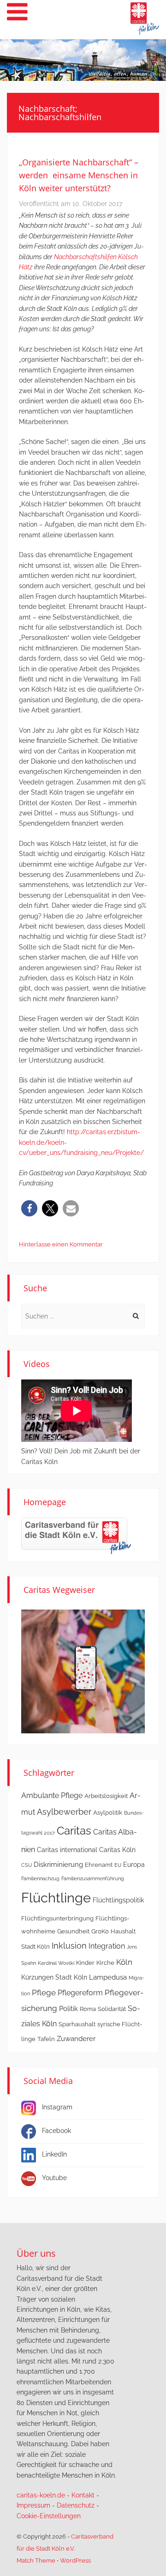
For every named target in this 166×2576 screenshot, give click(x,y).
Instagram (57, 2107)
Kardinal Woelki (56, 1963)
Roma (88, 2009)
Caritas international (67, 1850)
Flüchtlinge (56, 1898)
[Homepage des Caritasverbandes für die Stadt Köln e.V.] (76, 1536)
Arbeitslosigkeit (106, 1796)
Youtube (54, 2178)
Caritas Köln (117, 1850)
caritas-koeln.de (41, 2495)
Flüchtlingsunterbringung (57, 1918)
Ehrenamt (99, 1865)
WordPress (75, 2561)
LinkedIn (54, 2154)
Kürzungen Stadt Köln (54, 1977)
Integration (107, 1946)
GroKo (100, 1931)
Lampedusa (108, 1977)
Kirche (105, 1963)
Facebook (56, 2131)
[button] (29, 1208)
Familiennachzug (40, 1878)
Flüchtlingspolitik (118, 1900)
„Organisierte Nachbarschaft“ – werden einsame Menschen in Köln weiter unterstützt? (79, 175)
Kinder (85, 1963)
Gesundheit (73, 1931)
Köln (124, 1962)
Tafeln (46, 2039)
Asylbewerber (64, 1812)
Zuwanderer (76, 2039)
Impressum (33, 2505)
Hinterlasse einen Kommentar (61, 1244)
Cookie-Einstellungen (49, 2516)
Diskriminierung (58, 1865)
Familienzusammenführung (93, 1878)
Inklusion (69, 1946)
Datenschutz (76, 2505)
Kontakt (83, 2495)
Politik (68, 2009)
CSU (27, 1865)
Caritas (74, 1831)
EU (118, 1865)
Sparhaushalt (77, 2024)
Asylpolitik (108, 1813)
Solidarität (112, 2009)
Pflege (44, 1993)
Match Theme (36, 2561)
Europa (134, 1865)
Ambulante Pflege (52, 1795)
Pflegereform (80, 1993)
